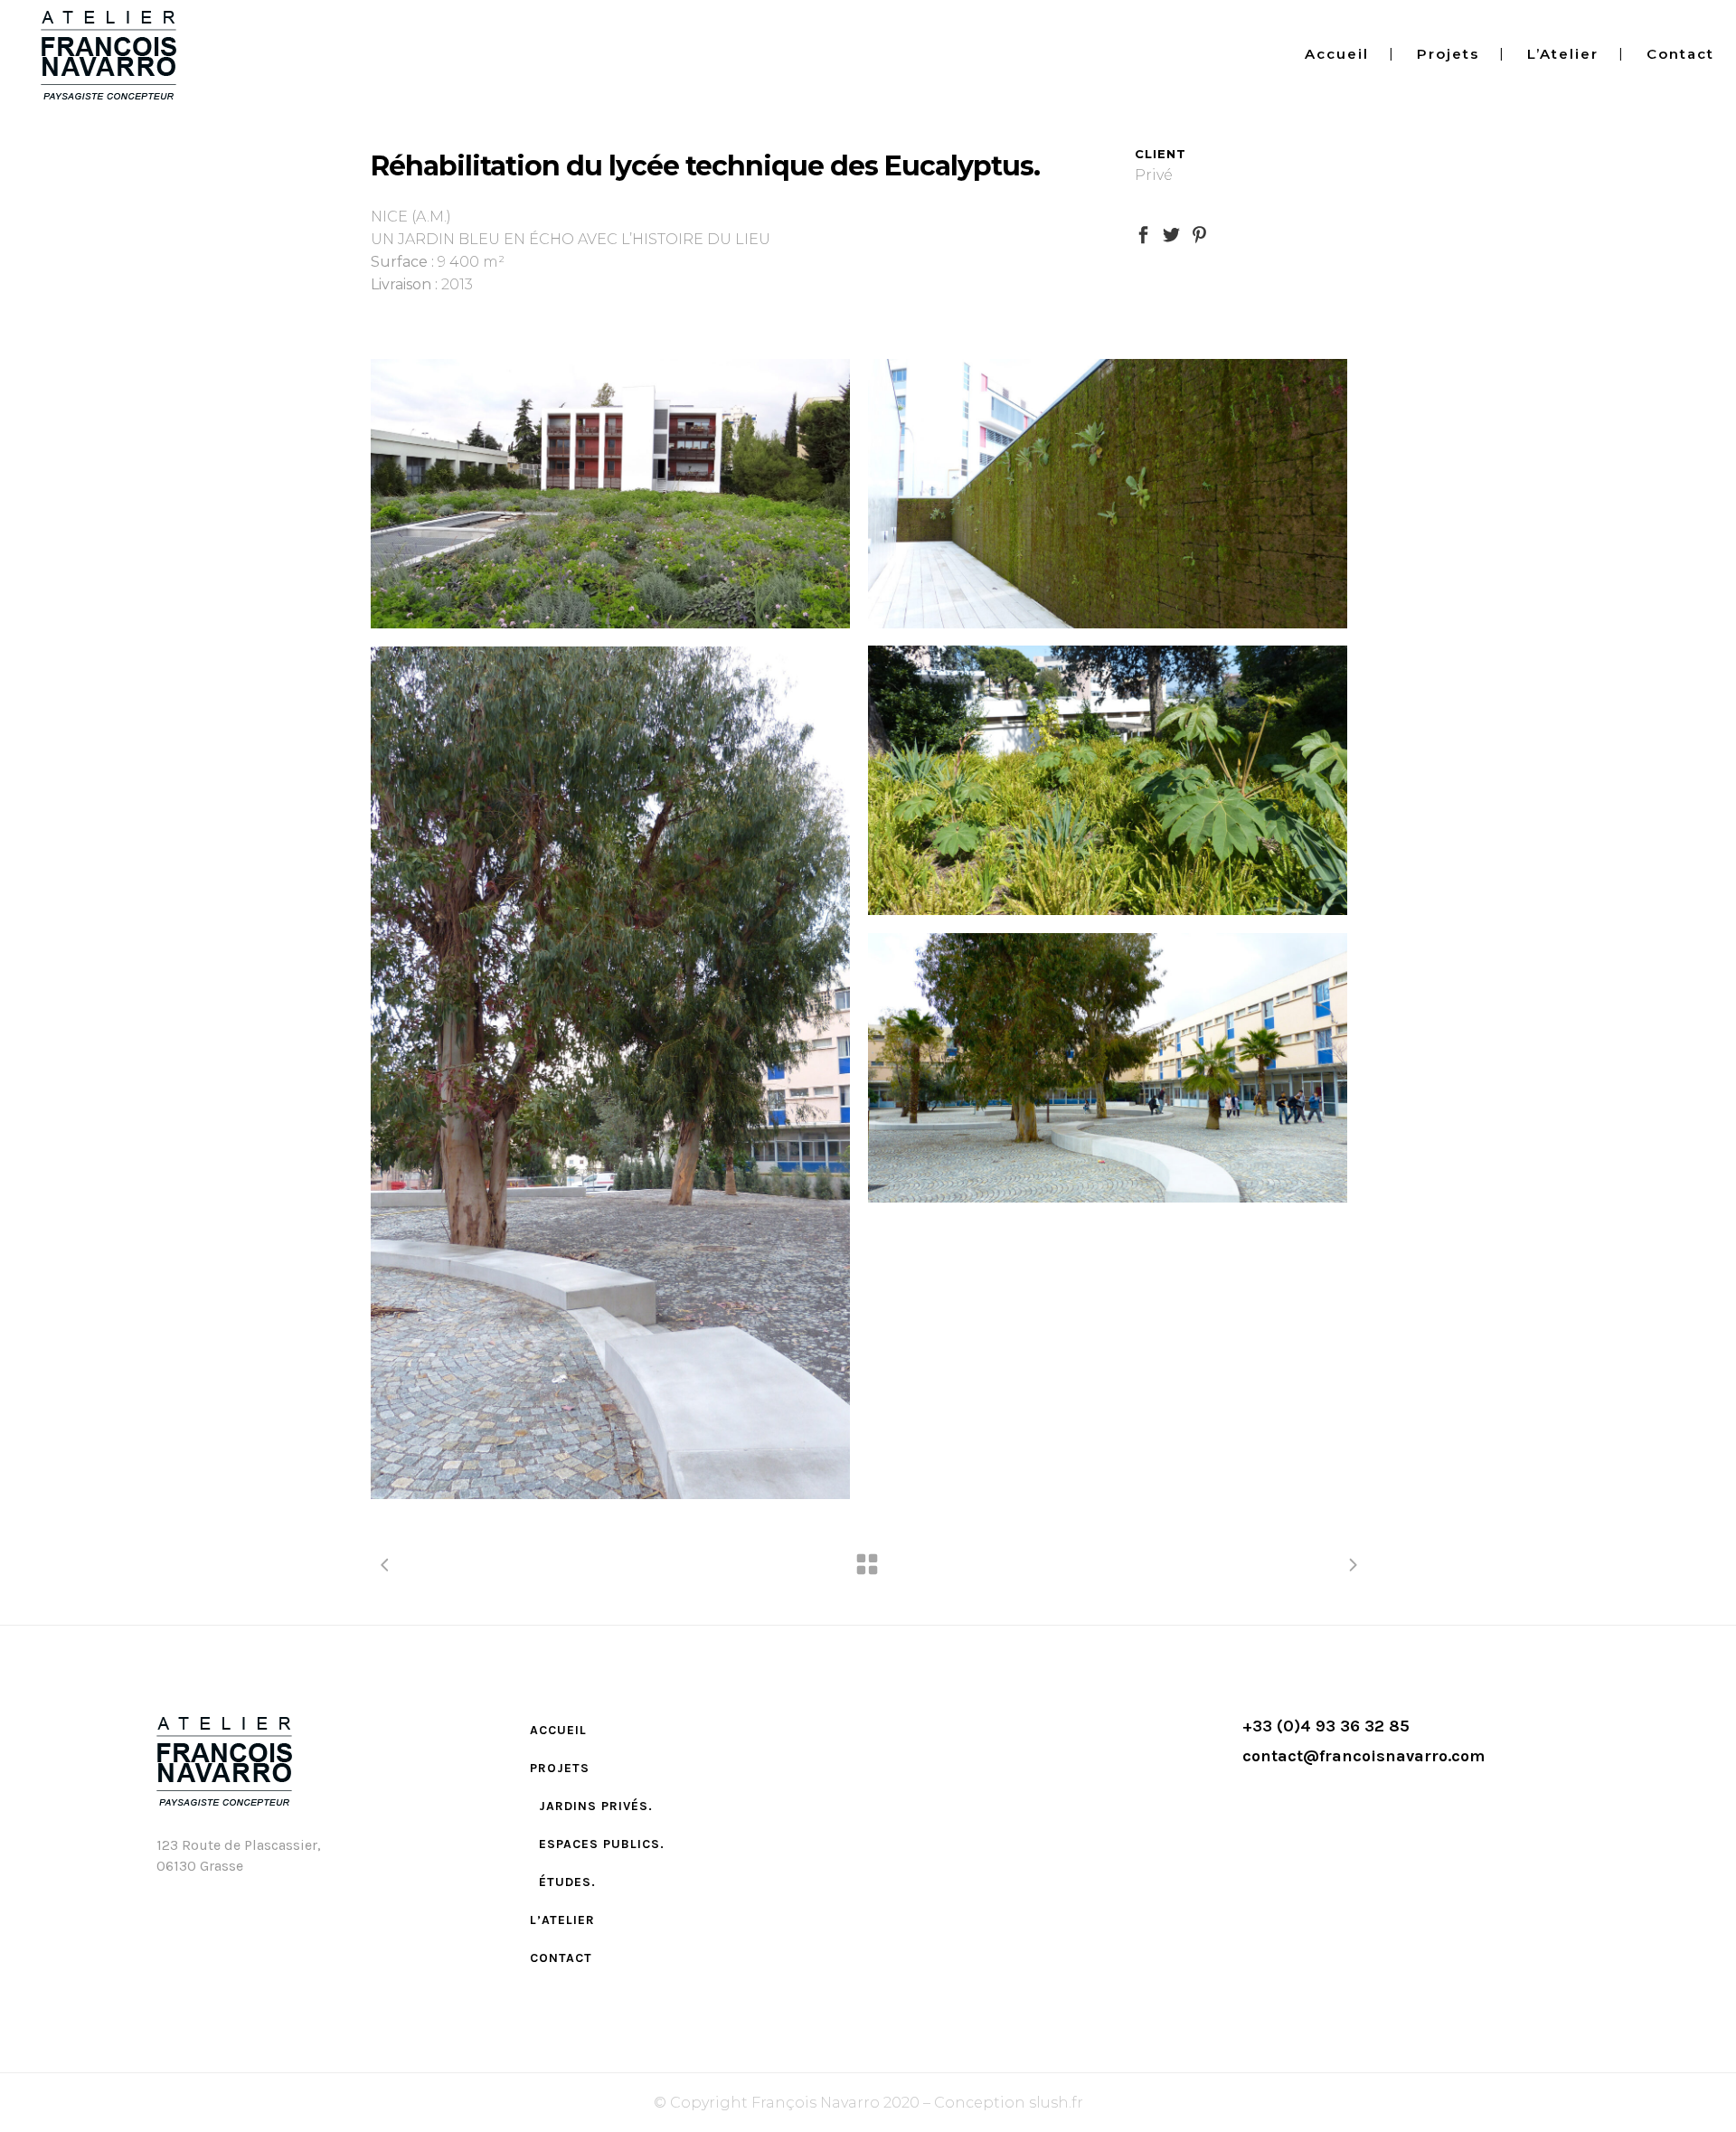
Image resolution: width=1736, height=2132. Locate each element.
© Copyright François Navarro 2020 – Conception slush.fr (868, 2103)
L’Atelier (562, 1920)
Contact (561, 1958)
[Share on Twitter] (1171, 234)
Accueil (558, 1730)
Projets (560, 1768)
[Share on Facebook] (1143, 234)
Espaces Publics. (602, 1844)
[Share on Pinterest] (1199, 234)
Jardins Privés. (596, 1806)
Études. (567, 1882)
